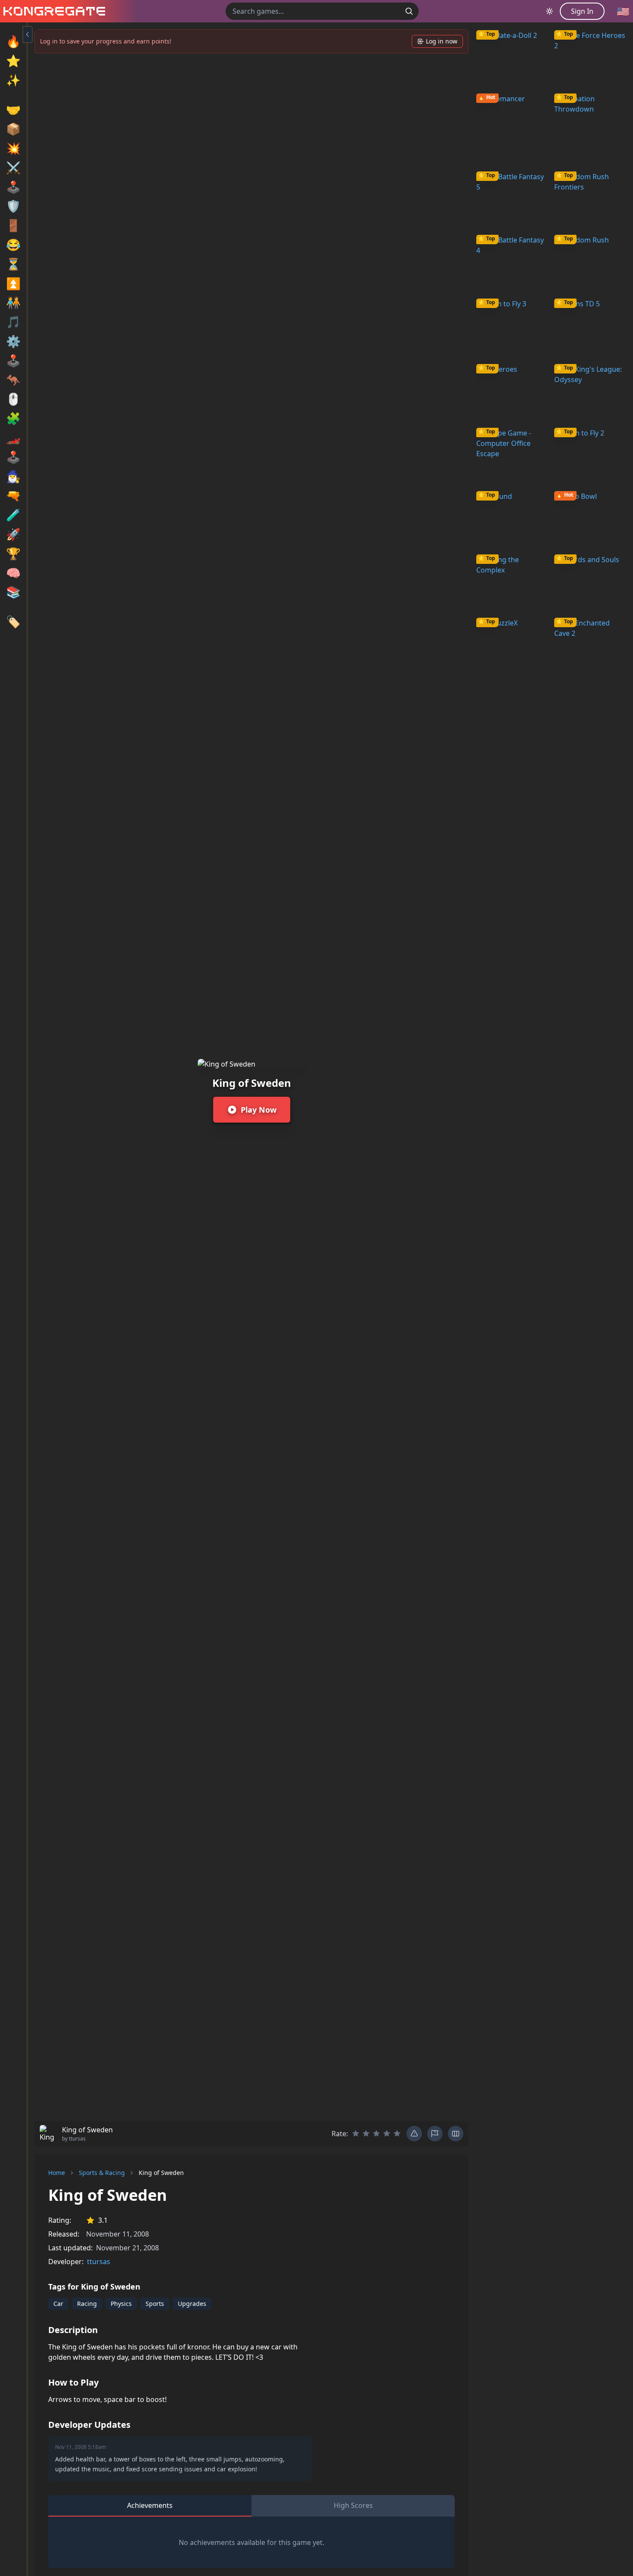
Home (57, 2173)
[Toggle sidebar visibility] (28, 34)
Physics (121, 2304)
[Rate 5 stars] (397, 2134)
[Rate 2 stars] (366, 2134)
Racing (87, 2304)
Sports (155, 2304)
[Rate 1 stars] (356, 2134)
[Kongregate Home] (53, 11)
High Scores (353, 2505)
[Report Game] (435, 2134)
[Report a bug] (414, 2134)
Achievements (150, 2505)
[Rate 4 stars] (387, 2134)
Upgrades (192, 2304)
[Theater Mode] (456, 2134)
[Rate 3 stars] (376, 2134)
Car (58, 2304)
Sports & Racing (102, 2173)
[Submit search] (409, 11)
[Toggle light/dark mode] (549, 11)
